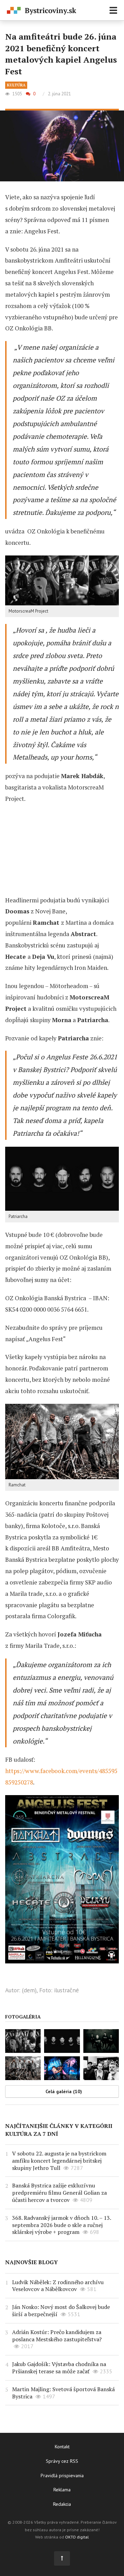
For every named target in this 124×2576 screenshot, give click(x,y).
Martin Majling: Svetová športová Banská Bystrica (63, 2393)
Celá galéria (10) (64, 2091)
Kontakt (62, 2447)
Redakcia (62, 2504)
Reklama (62, 2490)
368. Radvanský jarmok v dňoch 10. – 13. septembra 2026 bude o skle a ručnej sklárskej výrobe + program (61, 2225)
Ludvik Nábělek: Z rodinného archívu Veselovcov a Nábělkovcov (58, 2286)
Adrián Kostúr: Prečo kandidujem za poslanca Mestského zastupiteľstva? (57, 2336)
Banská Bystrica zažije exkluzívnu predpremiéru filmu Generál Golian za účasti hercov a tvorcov (59, 2193)
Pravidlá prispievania (62, 2476)
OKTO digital (77, 2537)
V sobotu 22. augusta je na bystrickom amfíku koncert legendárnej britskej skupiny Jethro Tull (59, 2161)
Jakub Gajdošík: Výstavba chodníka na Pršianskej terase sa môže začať (59, 2368)
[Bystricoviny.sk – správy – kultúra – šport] (42, 11)
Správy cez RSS (62, 2461)
